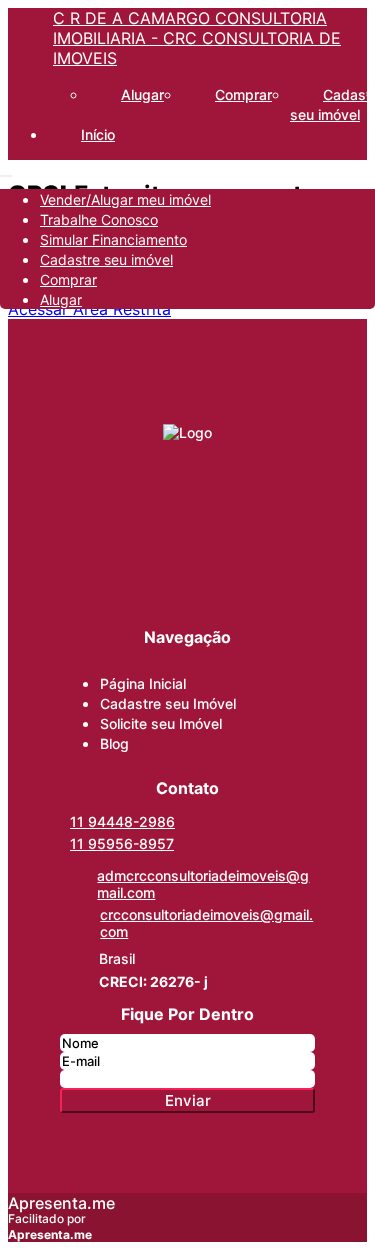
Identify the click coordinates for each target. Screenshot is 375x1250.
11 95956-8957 (122, 843)
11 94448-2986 (122, 821)
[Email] (188, 561)
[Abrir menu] (6, 170)
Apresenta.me (61, 1203)
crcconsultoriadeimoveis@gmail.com (206, 923)
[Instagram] (188, 523)
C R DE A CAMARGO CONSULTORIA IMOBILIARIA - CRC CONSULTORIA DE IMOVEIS (197, 38)
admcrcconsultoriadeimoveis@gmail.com (203, 884)
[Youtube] (188, 599)
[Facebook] (188, 485)
